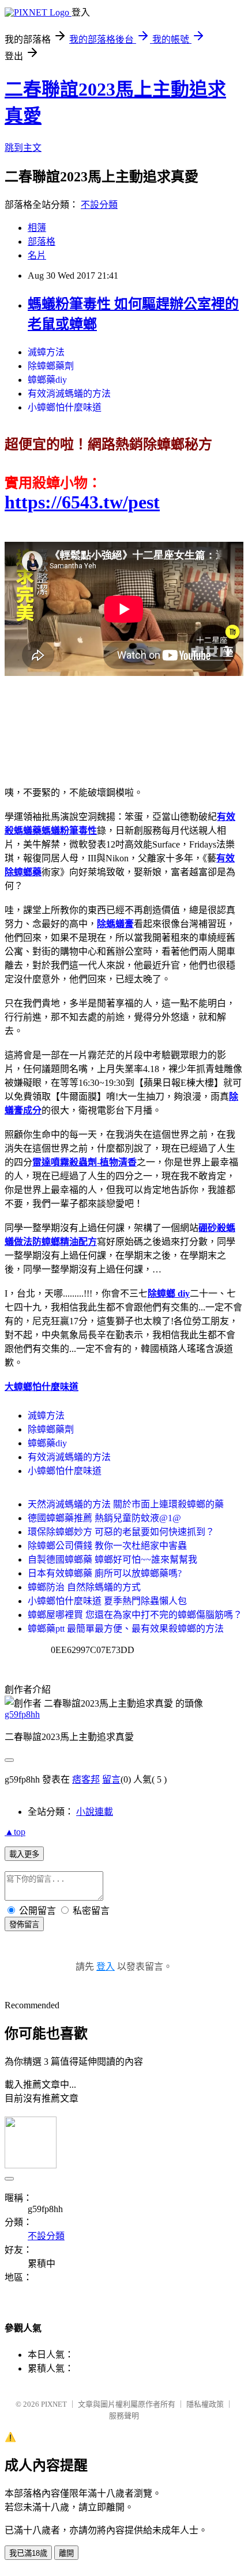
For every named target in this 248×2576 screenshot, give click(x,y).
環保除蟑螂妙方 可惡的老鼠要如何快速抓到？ (121, 1532)
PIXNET (54, 2404)
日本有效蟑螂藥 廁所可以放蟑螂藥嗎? (105, 1573)
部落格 (42, 242)
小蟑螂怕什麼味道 (65, 407)
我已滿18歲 (28, 2553)
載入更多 (24, 1854)
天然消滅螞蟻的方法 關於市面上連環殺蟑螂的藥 (126, 1504)
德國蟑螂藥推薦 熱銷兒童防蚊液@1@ (104, 1518)
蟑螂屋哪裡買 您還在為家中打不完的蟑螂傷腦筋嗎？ (135, 1615)
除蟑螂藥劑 (51, 366)
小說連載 (95, 1812)
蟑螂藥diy (47, 380)
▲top (15, 1832)
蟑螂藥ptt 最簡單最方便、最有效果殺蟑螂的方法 (126, 1629)
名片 (37, 255)
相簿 (37, 228)
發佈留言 (24, 1925)
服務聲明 (124, 2416)
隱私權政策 (205, 2404)
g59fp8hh (22, 1714)
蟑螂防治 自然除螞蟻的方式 (84, 1587)
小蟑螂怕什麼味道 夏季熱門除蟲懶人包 (107, 1601)
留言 (111, 1779)
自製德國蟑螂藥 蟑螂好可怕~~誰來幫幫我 (112, 1559)
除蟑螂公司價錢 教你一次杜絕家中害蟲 (107, 1546)
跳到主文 (23, 148)
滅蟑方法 (46, 352)
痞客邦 (86, 1779)
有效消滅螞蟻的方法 (69, 394)
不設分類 (99, 205)
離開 (66, 2553)
